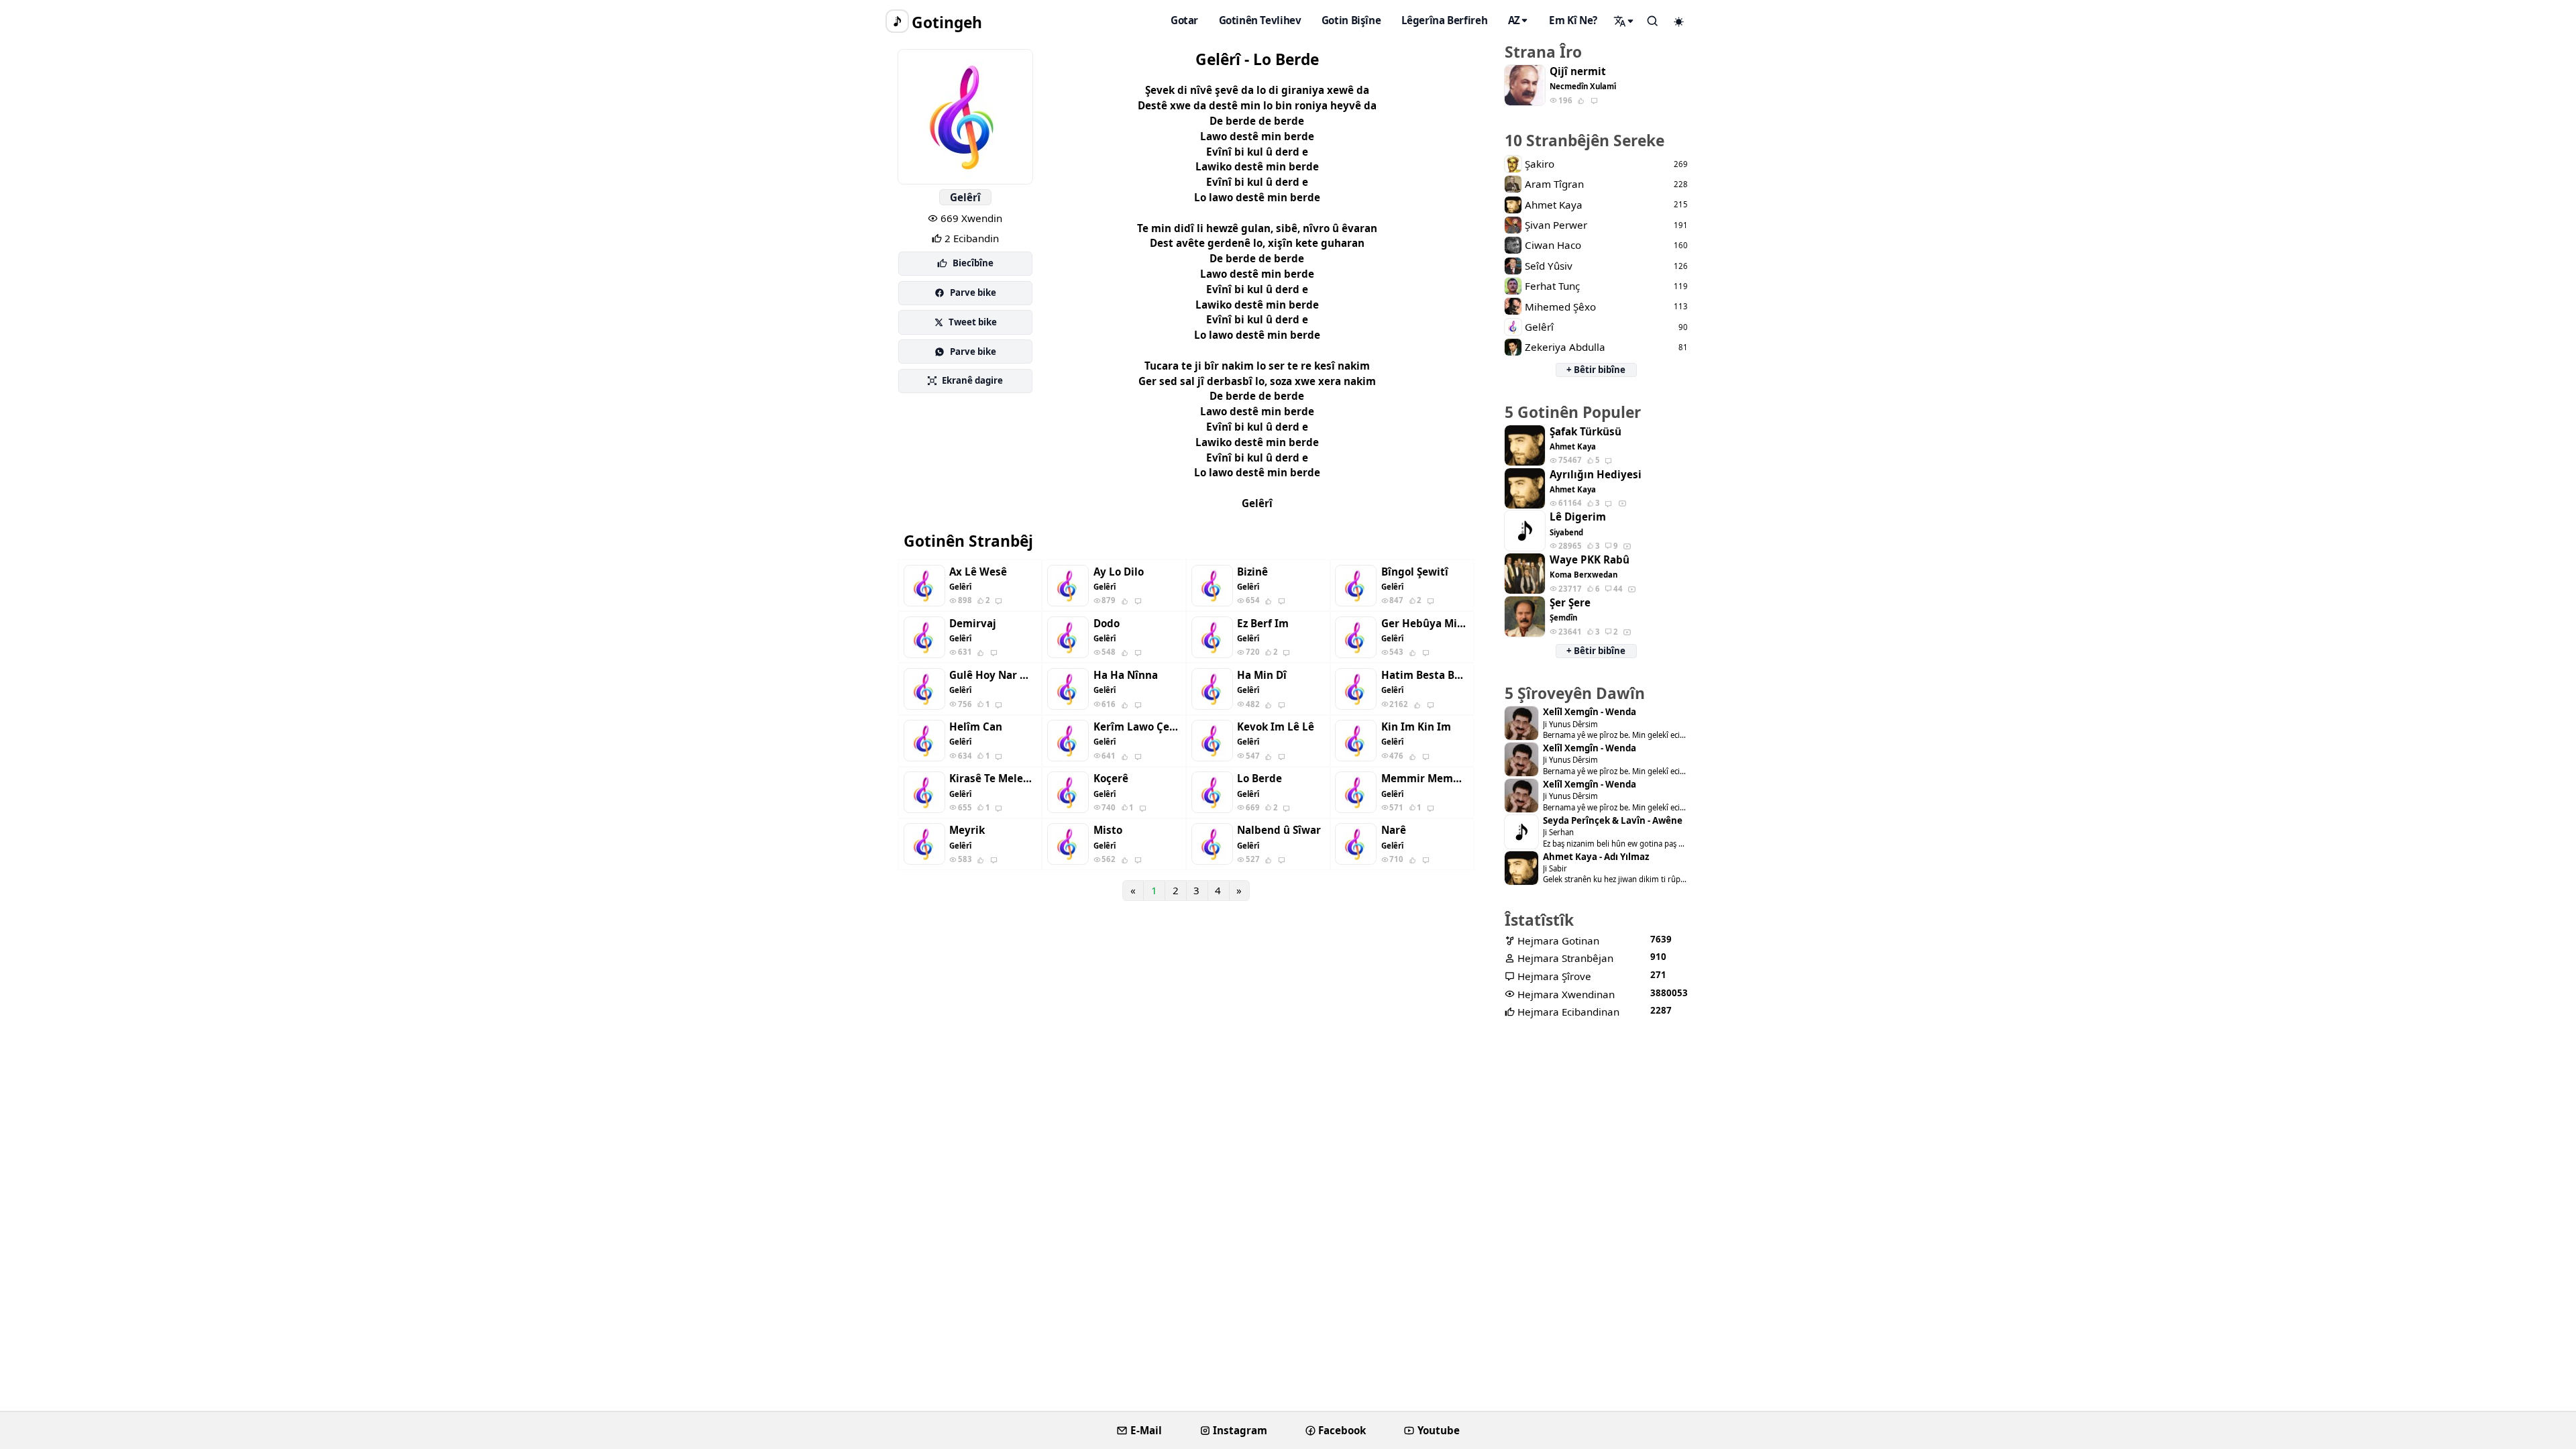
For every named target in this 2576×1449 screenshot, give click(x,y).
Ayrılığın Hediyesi (1596, 475)
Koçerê (1111, 779)
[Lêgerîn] (1624, 21)
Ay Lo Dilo (1119, 572)
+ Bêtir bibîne (1596, 370)
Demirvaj (973, 624)
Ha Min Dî (1262, 675)
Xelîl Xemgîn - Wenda (1590, 712)
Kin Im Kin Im (1416, 727)
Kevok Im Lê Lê (1276, 727)
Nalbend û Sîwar (1279, 830)
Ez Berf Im (1263, 624)
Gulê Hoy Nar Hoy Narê (993, 675)
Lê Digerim (1578, 517)
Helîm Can (976, 727)
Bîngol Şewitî (1415, 572)
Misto (1108, 830)
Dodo (1107, 624)
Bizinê (1252, 572)
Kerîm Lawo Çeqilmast (1137, 727)
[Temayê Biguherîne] (1679, 21)
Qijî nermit (1578, 71)
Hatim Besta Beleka (1425, 675)
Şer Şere (1570, 603)
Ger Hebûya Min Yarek (1425, 624)
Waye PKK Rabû (1590, 560)
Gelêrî (965, 197)
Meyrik (967, 830)
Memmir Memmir (1425, 779)
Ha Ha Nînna (1126, 675)
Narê (1394, 830)
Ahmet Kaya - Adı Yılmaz (1596, 857)
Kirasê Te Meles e (993, 779)
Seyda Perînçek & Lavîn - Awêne (1613, 821)
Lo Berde (1259, 779)
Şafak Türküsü (1586, 432)
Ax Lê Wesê (978, 572)
